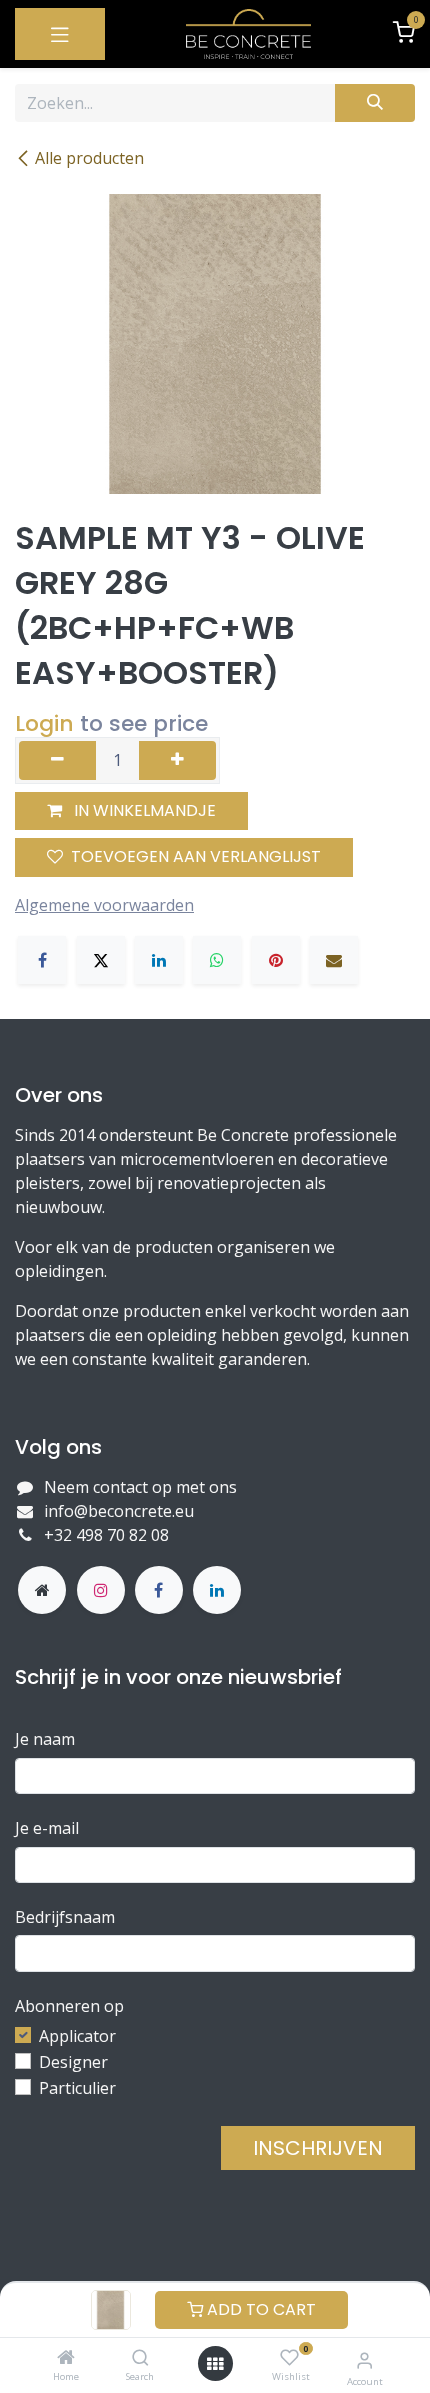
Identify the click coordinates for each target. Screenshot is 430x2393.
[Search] (140, 2358)
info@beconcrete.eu (119, 1511)
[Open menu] (215, 2364)
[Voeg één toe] (177, 760)
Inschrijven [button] (318, 2148)
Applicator (77, 2036)
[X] (101, 960)
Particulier (77, 2088)
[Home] (66, 2358)
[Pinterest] (276, 960)
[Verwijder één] (57, 760)
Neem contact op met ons (140, 1487)
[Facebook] (42, 960)
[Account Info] (364, 2359)
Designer (73, 2062)
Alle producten (89, 158)
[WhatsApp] (217, 960)
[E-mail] (334, 960)
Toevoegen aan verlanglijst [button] (196, 856)
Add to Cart (259, 2309)
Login (44, 723)
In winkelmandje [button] (143, 810)
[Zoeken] (375, 103)
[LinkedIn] (159, 960)
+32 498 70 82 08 (108, 1535)
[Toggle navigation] (60, 34)
